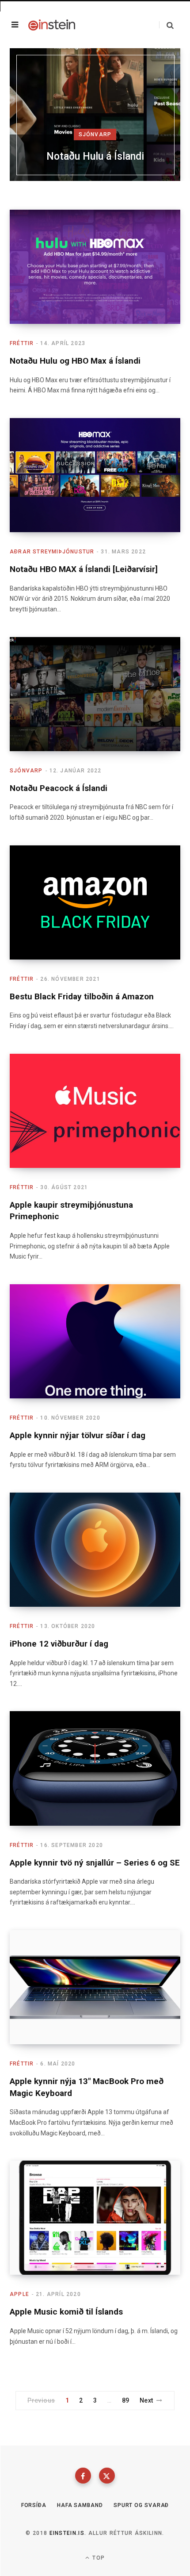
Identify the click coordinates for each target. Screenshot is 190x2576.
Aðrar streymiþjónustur (52, 552)
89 (126, 2400)
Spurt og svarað (141, 2505)
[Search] (166, 25)
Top (98, 2558)
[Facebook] (83, 2476)
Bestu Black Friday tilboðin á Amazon (82, 996)
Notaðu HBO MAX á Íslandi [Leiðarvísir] (84, 569)
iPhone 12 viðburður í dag (59, 1644)
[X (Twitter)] (107, 2476)
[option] (95, 115)
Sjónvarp (95, 134)
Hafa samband (80, 2505)
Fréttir (22, 343)
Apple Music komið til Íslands (66, 2312)
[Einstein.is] (52, 25)
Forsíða (34, 2505)
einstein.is (67, 2533)
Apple (19, 2294)
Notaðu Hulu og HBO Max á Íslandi (75, 361)
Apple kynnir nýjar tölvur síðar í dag (78, 1435)
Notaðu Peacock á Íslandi (59, 788)
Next (146, 2400)
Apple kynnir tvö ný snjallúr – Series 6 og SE (95, 1863)
